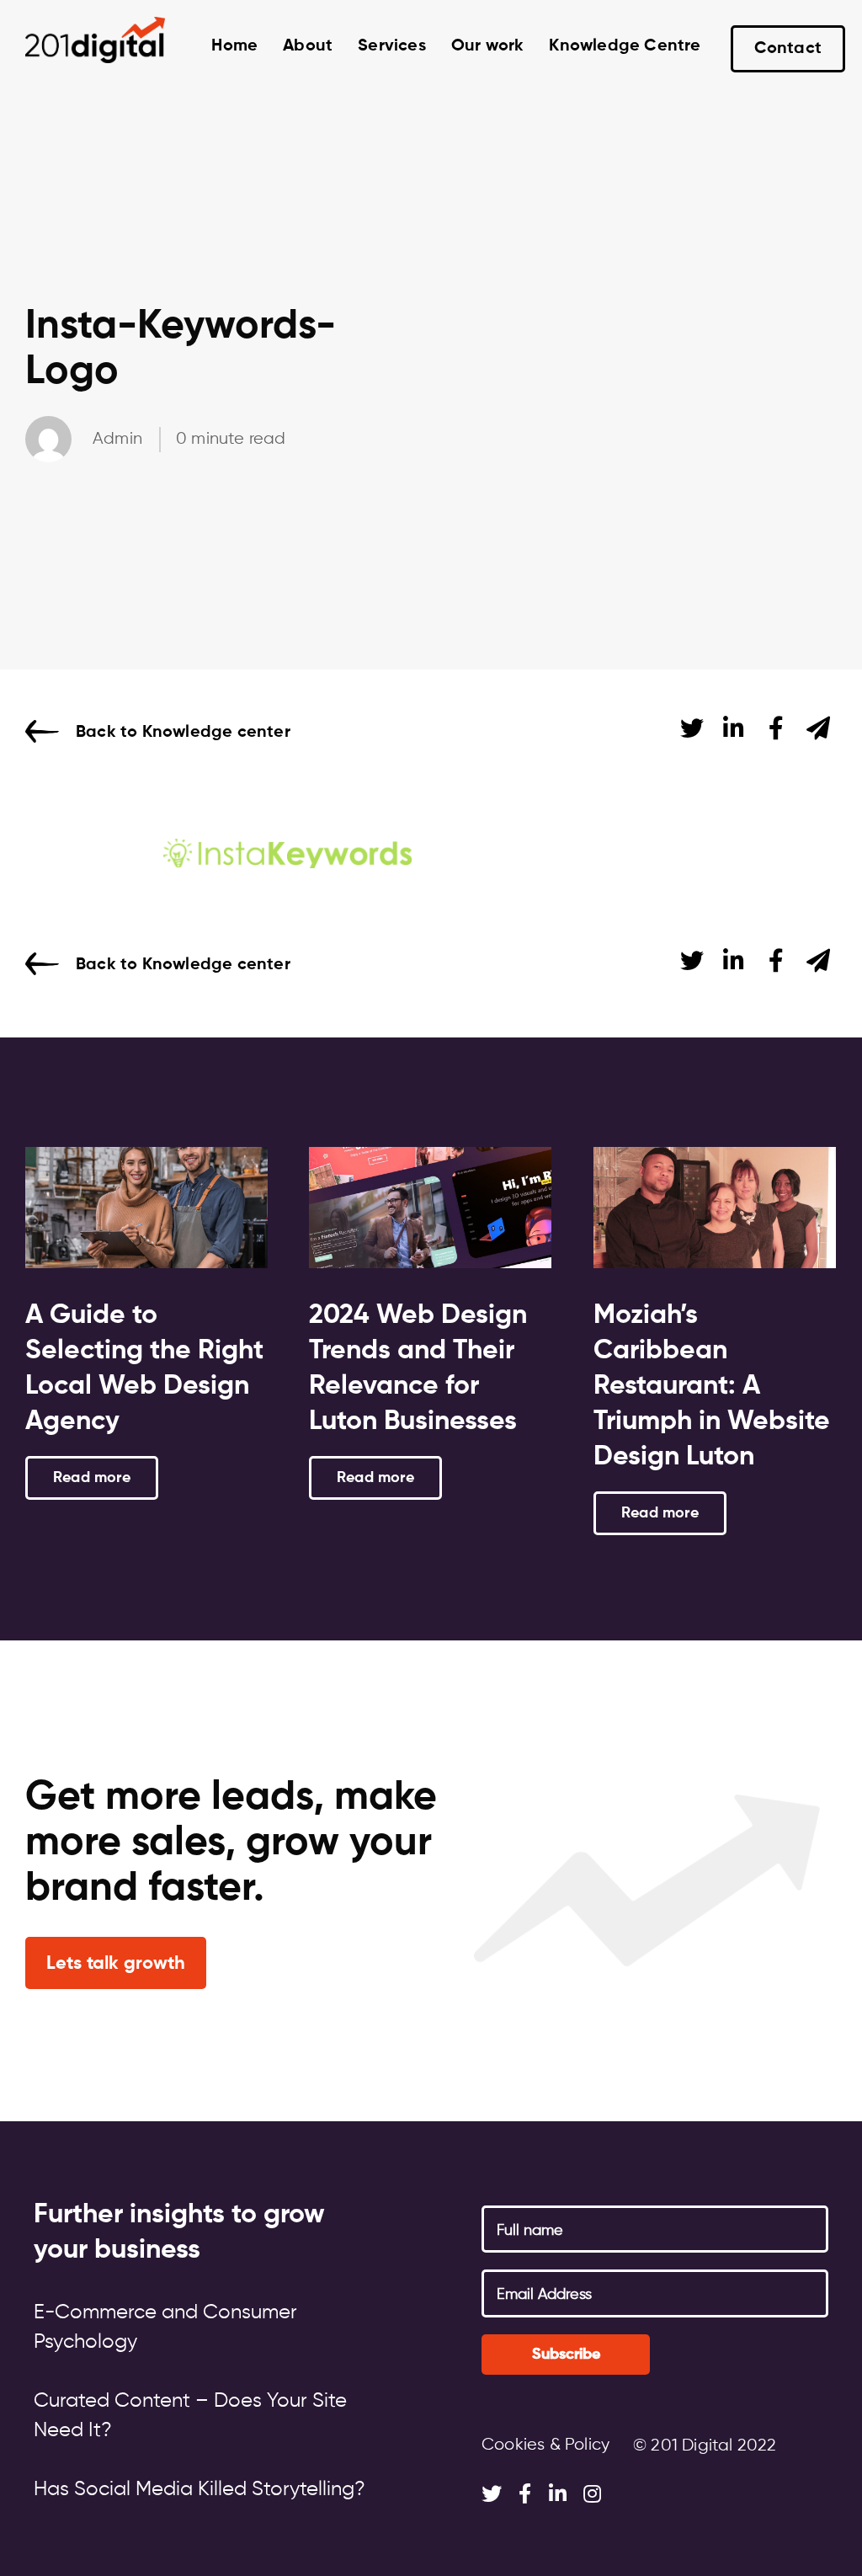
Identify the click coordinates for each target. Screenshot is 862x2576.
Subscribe (566, 2355)
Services (392, 46)
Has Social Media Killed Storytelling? (200, 2489)
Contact (788, 49)
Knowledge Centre (625, 46)
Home (234, 46)
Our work (488, 46)
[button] (116, 1963)
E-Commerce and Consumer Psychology (165, 2327)
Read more (92, 1478)
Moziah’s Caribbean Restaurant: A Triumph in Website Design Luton (712, 1386)
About (308, 46)
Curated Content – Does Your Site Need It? (190, 2416)
